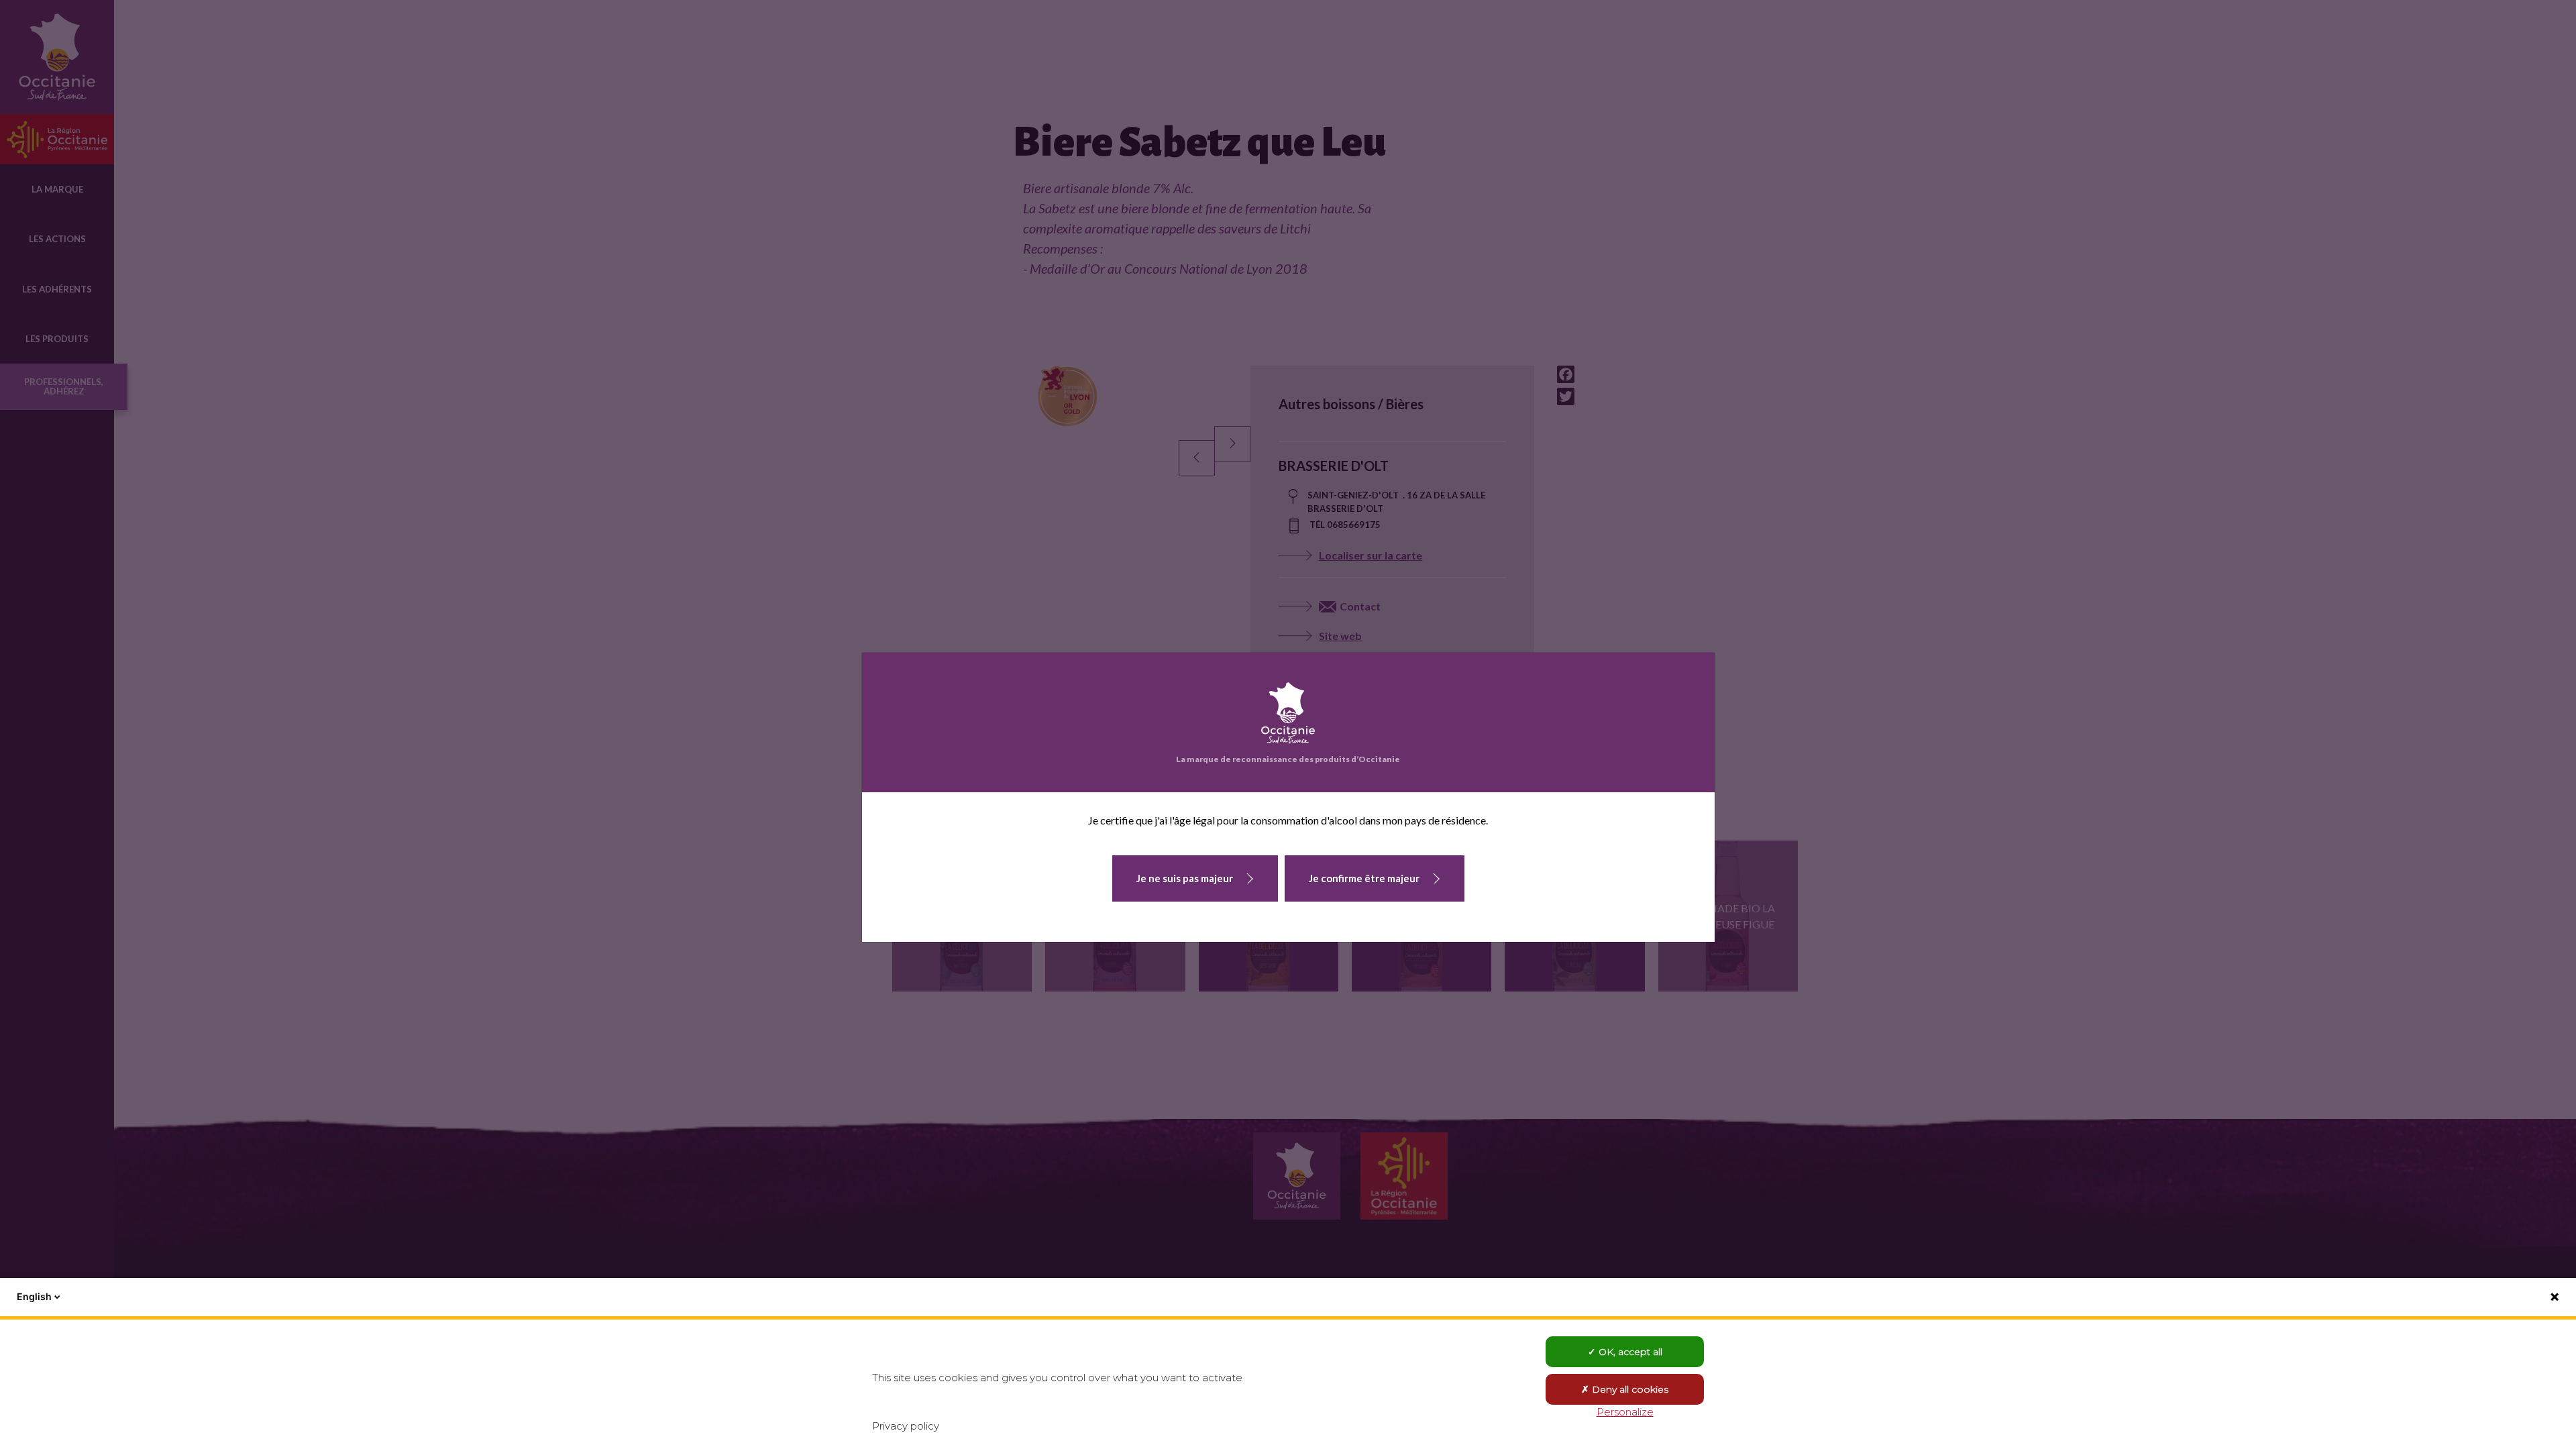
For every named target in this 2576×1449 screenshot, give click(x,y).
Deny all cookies (1629, 1389)
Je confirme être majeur (1364, 878)
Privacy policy (906, 1426)
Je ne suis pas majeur (1185, 878)
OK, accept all (1629, 1352)
